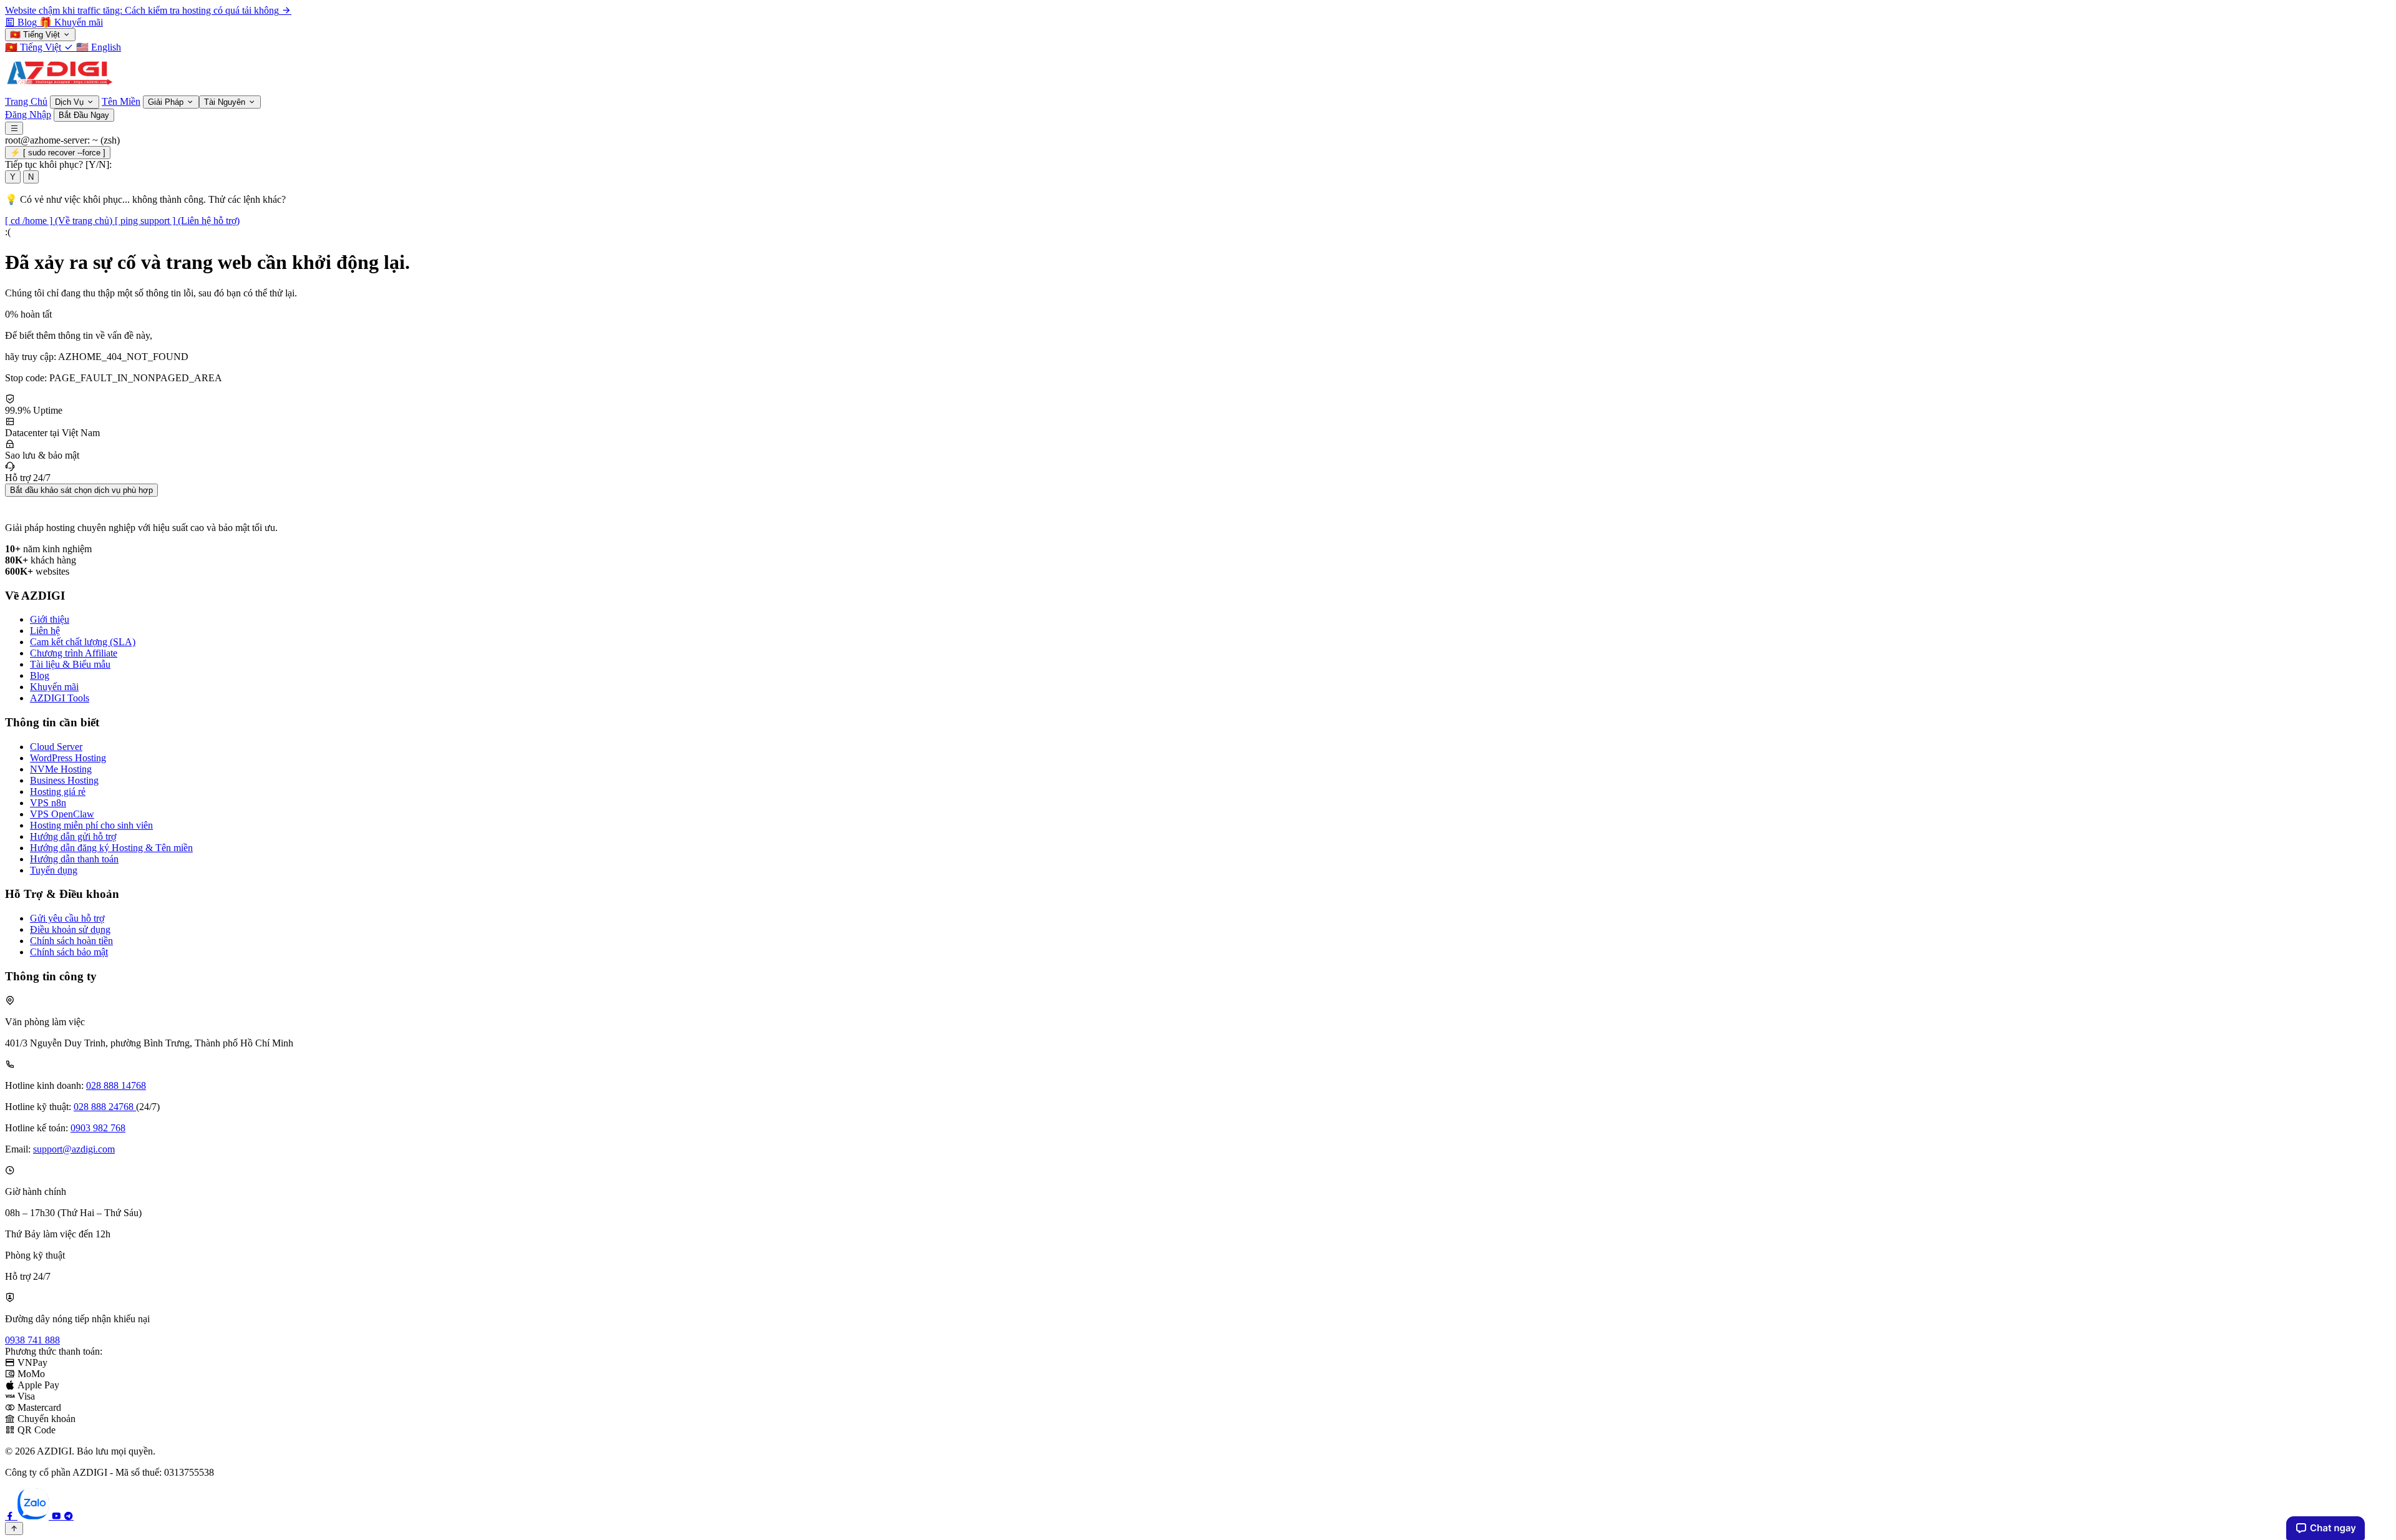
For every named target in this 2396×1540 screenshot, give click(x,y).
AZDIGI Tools (60, 698)
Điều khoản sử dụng (70, 929)
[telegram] (69, 1516)
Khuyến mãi (54, 687)
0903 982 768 (98, 1128)
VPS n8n (48, 803)
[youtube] (57, 1516)
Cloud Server (56, 747)
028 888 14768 (116, 1085)
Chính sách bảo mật (69, 952)
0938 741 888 (32, 1340)
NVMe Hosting (61, 769)
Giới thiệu (50, 619)
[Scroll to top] (14, 1528)
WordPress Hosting (68, 758)
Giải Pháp (167, 102)
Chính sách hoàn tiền (71, 941)
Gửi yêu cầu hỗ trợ (67, 918)
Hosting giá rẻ (58, 792)
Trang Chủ (26, 101)
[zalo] (34, 1516)
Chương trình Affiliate (74, 653)
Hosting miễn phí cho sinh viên (91, 825)
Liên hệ (45, 631)
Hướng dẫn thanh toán (74, 859)
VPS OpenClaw (62, 814)
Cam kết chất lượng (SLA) (83, 642)
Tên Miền (121, 101)
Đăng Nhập (28, 115)
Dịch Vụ (71, 102)
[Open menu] (14, 128)
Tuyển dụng (54, 870)
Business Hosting (64, 780)
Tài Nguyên (226, 102)
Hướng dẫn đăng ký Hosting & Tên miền (111, 848)
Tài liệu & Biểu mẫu (70, 664)
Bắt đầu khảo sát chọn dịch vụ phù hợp (81, 490)
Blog (40, 675)
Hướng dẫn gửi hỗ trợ (73, 836)
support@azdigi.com (74, 1149)
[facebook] (11, 1516)
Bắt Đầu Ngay (84, 115)
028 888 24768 (105, 1107)
